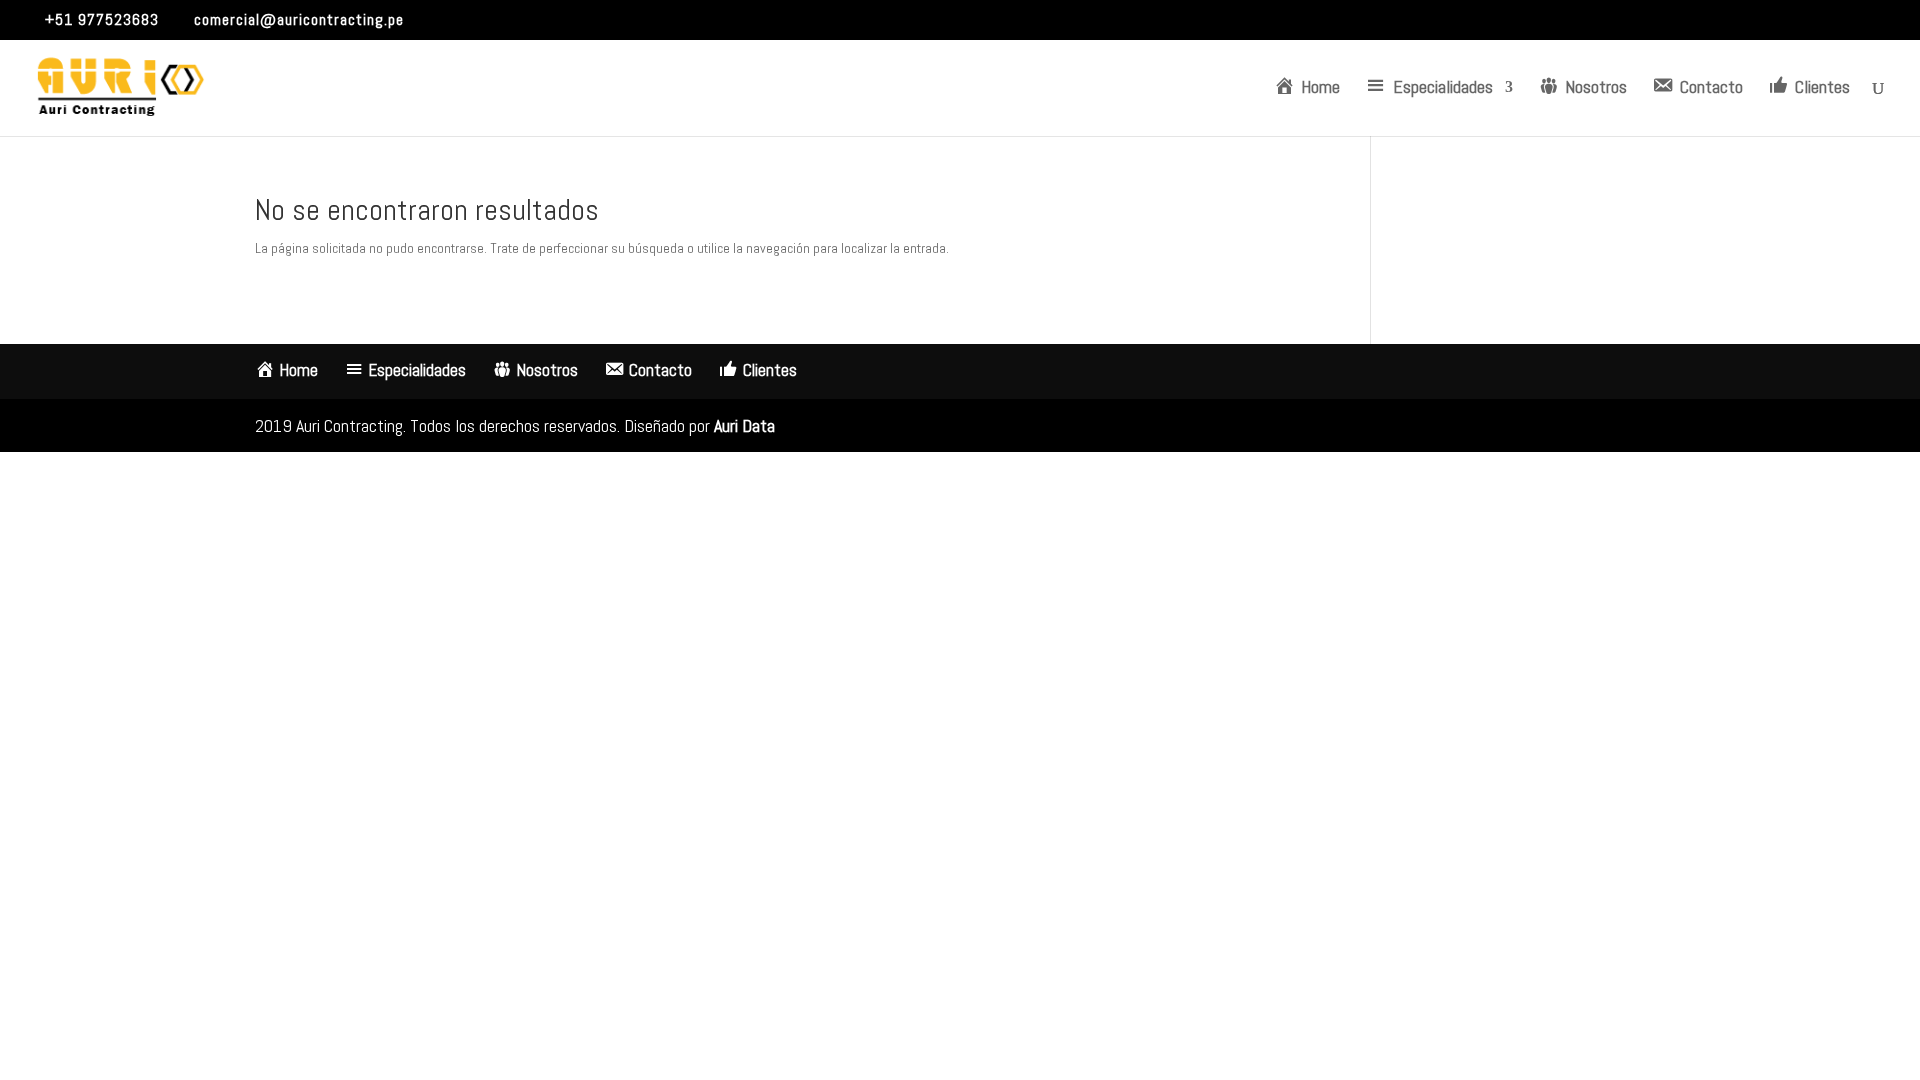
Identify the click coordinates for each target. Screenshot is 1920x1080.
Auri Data (744, 425)
